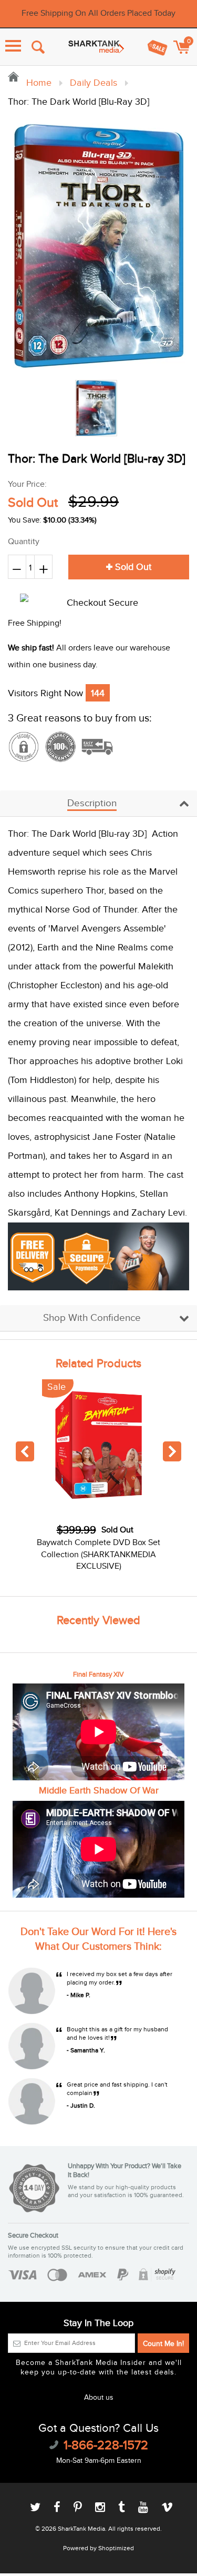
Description (92, 803)
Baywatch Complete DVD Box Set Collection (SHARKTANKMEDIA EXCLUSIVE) (98, 1555)
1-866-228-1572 (106, 2445)
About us (99, 2398)
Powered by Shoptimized (98, 2548)
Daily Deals (94, 83)
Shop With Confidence (92, 1318)
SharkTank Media (81, 2529)
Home (38, 83)
